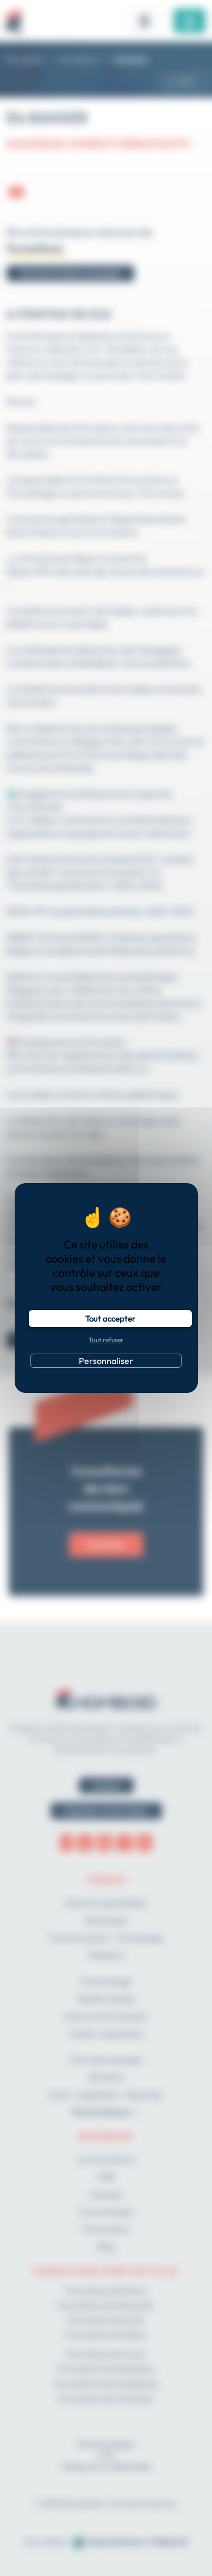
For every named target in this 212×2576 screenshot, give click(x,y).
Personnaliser (106, 1361)
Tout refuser (106, 1340)
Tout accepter (110, 1319)
